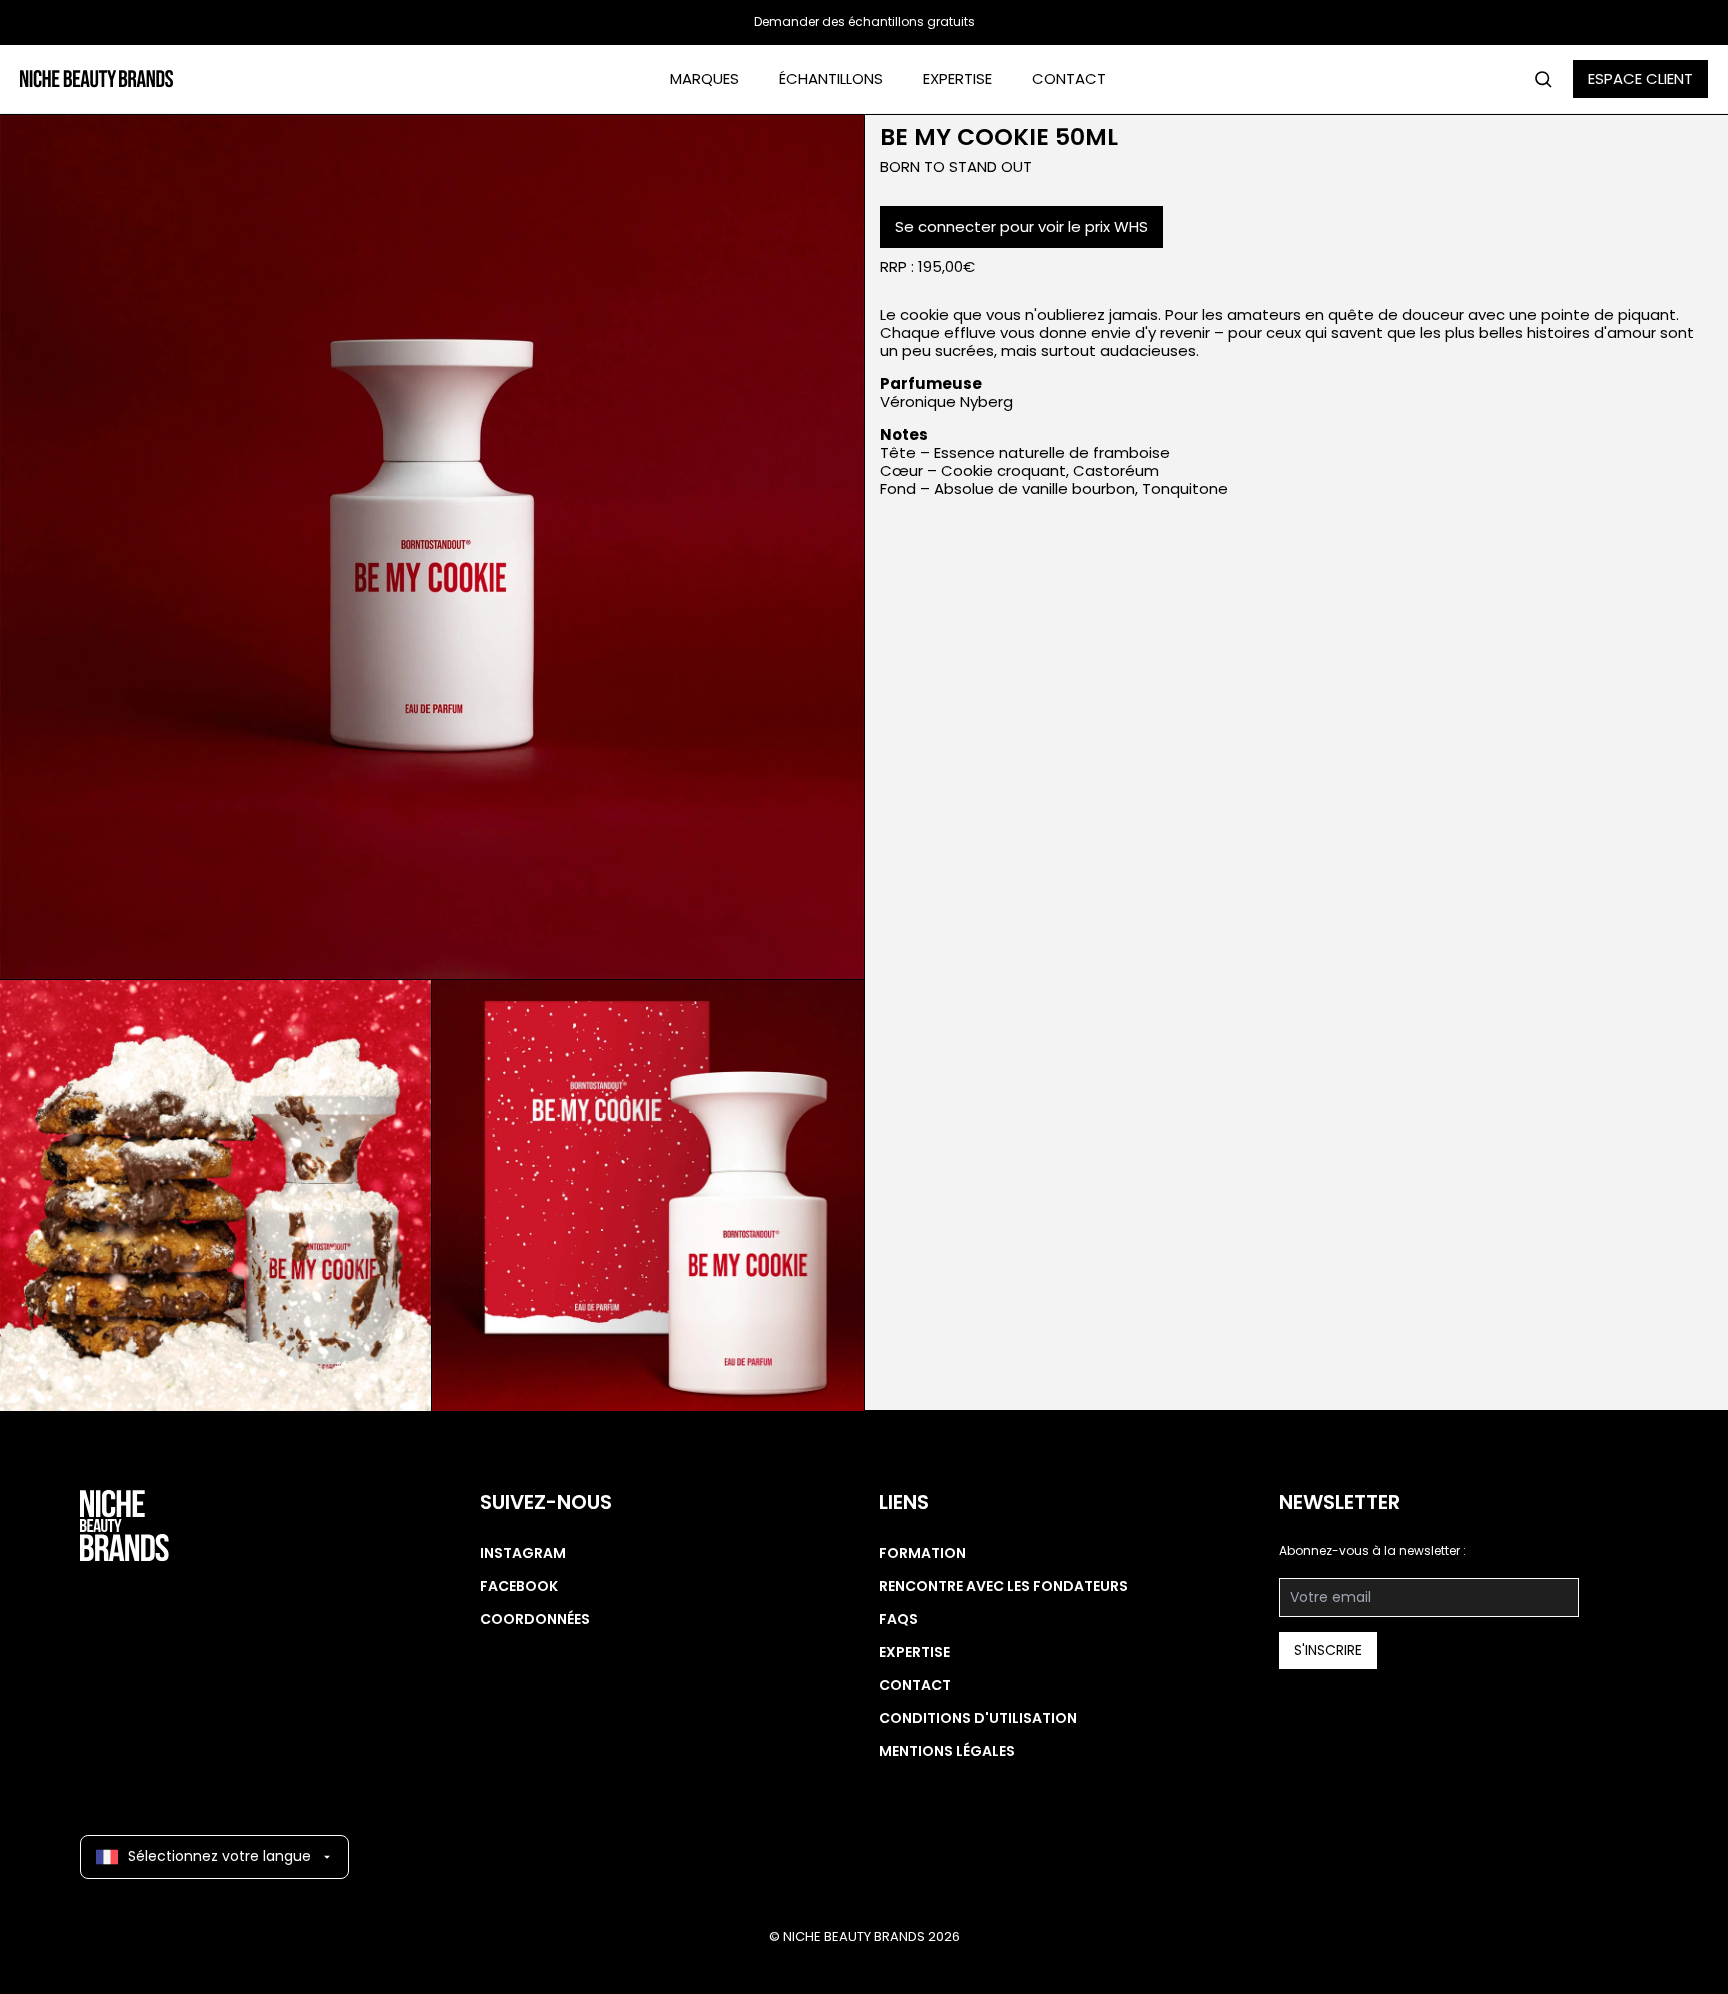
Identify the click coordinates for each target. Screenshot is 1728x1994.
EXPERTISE (957, 78)
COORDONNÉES (535, 1619)
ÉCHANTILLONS (831, 78)
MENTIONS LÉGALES (947, 1751)
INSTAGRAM (523, 1553)
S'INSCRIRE (1328, 1650)
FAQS (898, 1619)
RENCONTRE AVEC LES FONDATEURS (1003, 1586)
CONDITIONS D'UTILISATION (978, 1718)
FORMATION (922, 1553)
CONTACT (1069, 78)
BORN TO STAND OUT (956, 166)
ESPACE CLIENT (1640, 78)
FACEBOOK (519, 1586)
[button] (432, 547)
